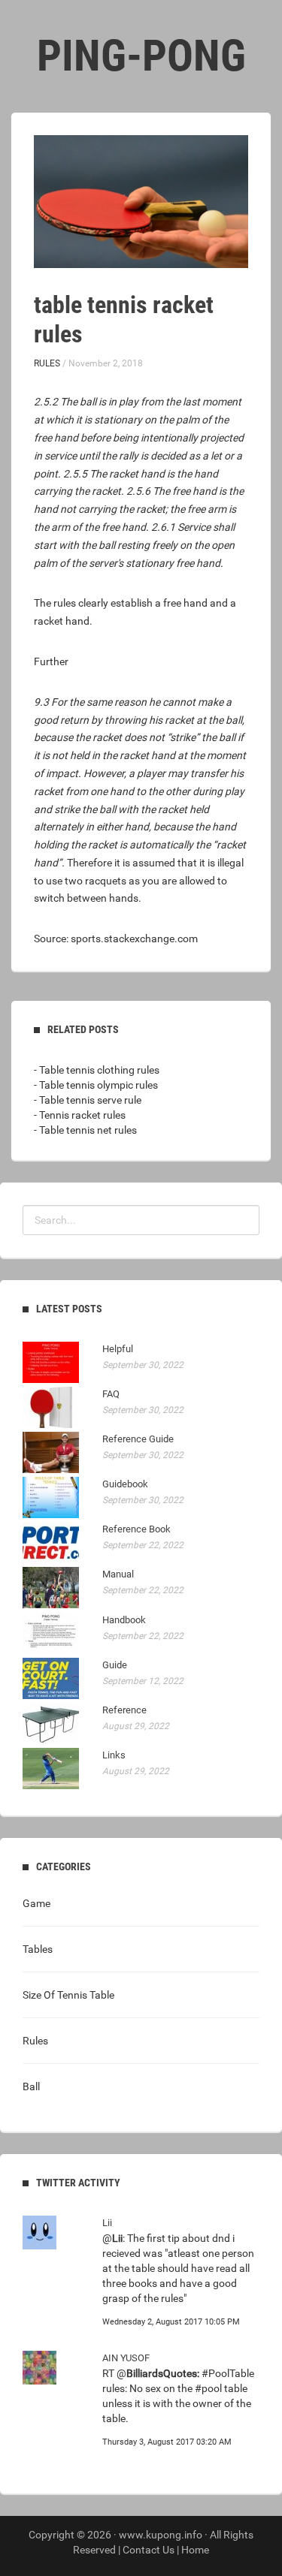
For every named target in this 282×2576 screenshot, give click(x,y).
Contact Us (149, 2550)
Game (36, 1903)
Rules (47, 363)
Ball (31, 2086)
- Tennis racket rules (80, 1115)
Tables (38, 1949)
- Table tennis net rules (85, 1130)
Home (195, 2550)
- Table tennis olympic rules (96, 1085)
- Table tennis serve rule (88, 1100)
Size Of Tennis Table (68, 1995)
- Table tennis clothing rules (97, 1070)
